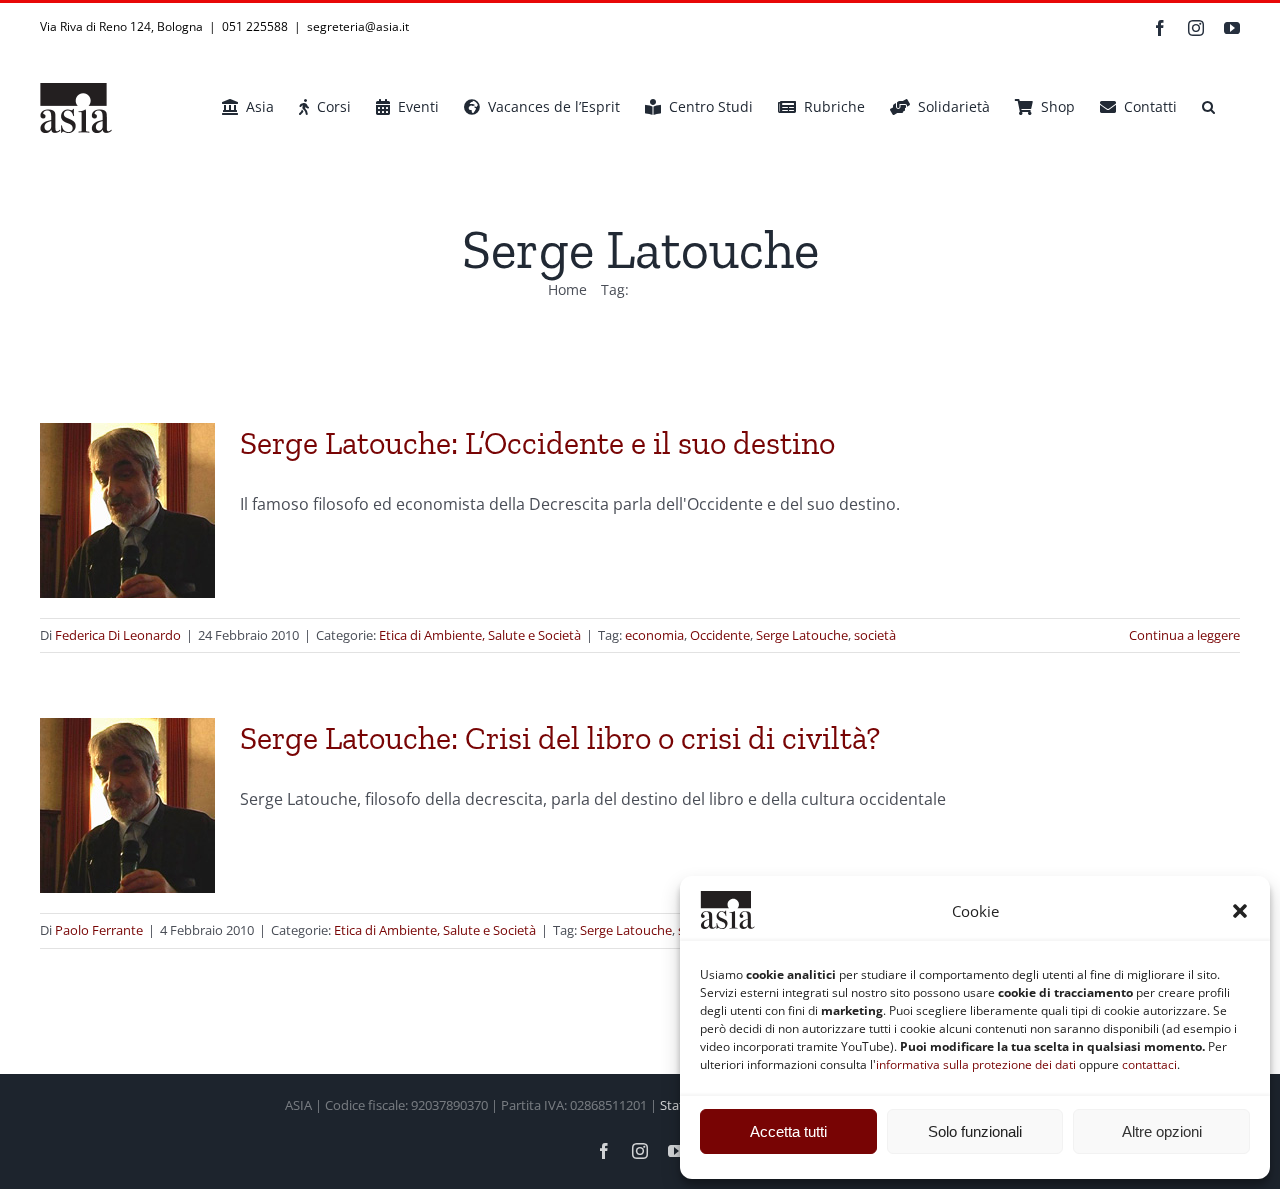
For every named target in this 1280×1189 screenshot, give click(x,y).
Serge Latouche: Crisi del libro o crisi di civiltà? (560, 738)
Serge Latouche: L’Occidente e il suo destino (537, 443)
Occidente (720, 635)
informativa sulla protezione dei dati (976, 1064)
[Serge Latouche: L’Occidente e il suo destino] (127, 510)
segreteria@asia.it (358, 26)
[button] (1240, 911)
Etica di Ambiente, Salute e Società (480, 635)
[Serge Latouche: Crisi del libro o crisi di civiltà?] (127, 805)
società (875, 635)
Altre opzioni (1162, 1131)
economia (654, 635)
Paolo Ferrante (99, 930)
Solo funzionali (975, 1131)
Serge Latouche (802, 635)
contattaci (1149, 1064)
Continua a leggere (1184, 635)
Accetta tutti (788, 1131)
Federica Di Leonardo (118, 635)
